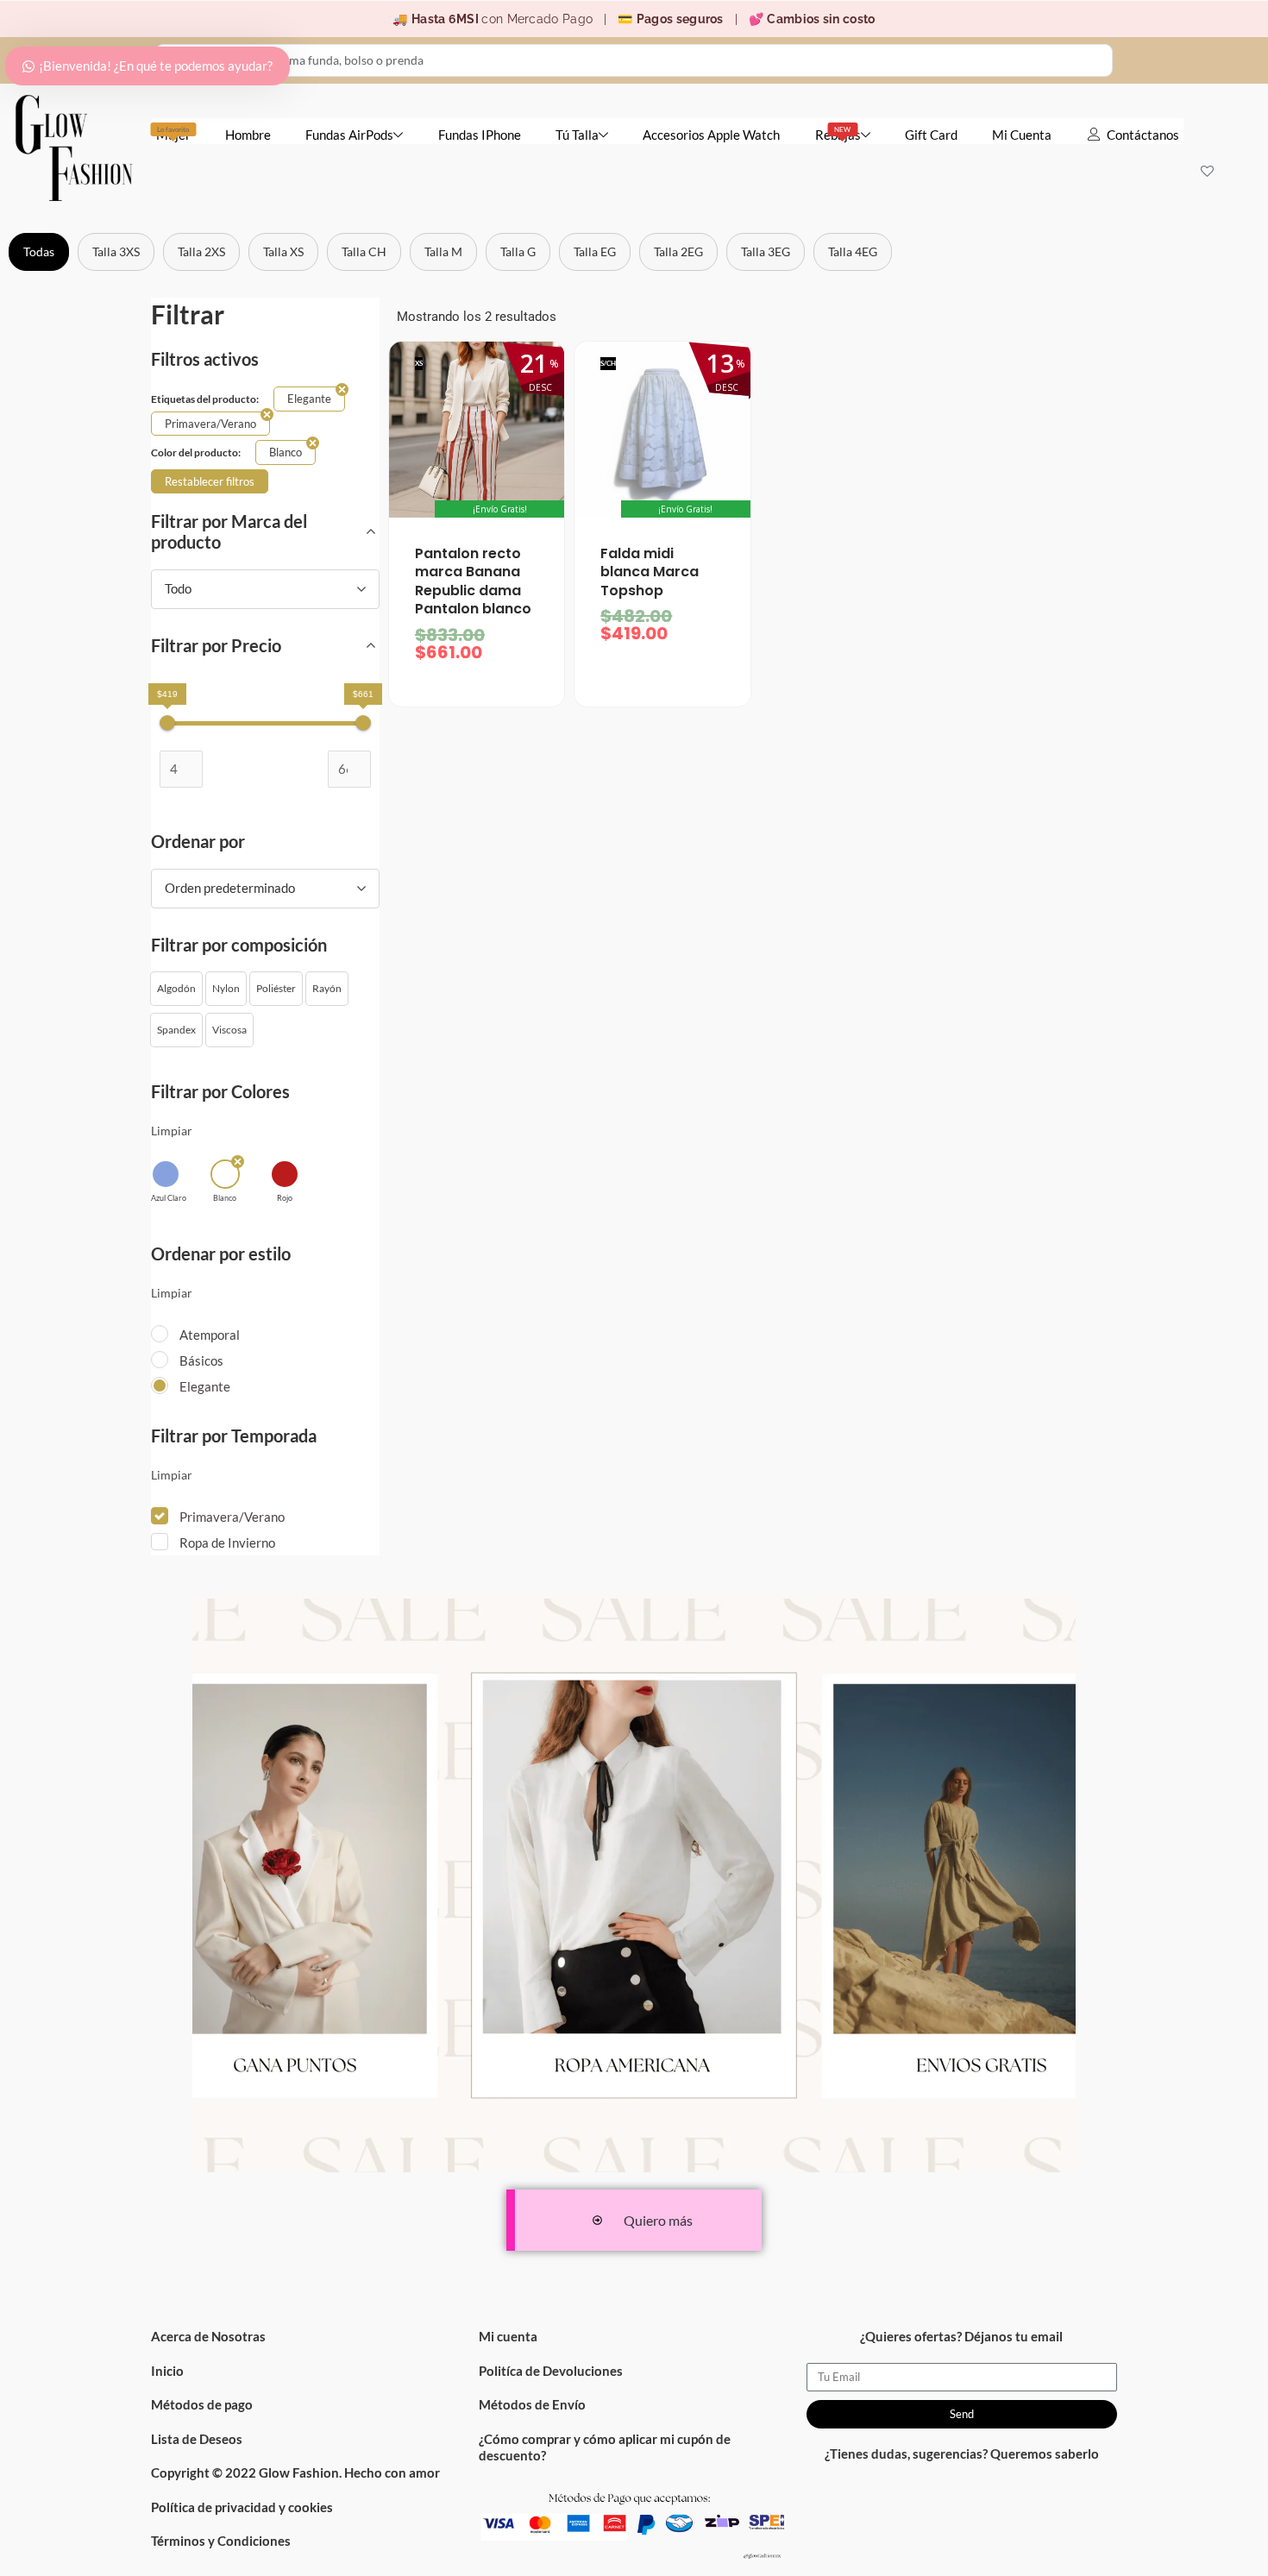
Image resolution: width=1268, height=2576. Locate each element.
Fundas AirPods (349, 135)
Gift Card (931, 135)
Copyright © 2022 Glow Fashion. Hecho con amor (295, 2472)
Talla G (518, 251)
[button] (176, 989)
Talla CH (364, 251)
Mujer (173, 134)
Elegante (205, 1386)
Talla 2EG (678, 251)
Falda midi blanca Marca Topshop (650, 572)
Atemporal (210, 1335)
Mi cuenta (508, 2336)
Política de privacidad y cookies (242, 2507)
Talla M (443, 251)
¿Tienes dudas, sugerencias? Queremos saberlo (962, 2453)
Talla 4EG (853, 251)
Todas (39, 251)
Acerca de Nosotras (208, 2336)
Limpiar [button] (172, 1131)
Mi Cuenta (1022, 135)
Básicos (201, 1360)
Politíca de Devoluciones (551, 2371)
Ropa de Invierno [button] (227, 1542)
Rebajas (838, 134)
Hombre (248, 135)
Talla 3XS (116, 251)
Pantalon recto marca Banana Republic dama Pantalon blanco (473, 581)
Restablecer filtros (210, 481)
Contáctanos (1143, 135)
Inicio (167, 2371)
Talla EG (595, 251)
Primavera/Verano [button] (232, 1517)
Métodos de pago (202, 2404)
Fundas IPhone (480, 135)
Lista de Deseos (197, 2439)
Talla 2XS (201, 251)
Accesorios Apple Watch (711, 135)
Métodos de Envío (532, 2404)
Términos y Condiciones (221, 2541)
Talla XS (283, 251)
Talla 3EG (766, 251)
